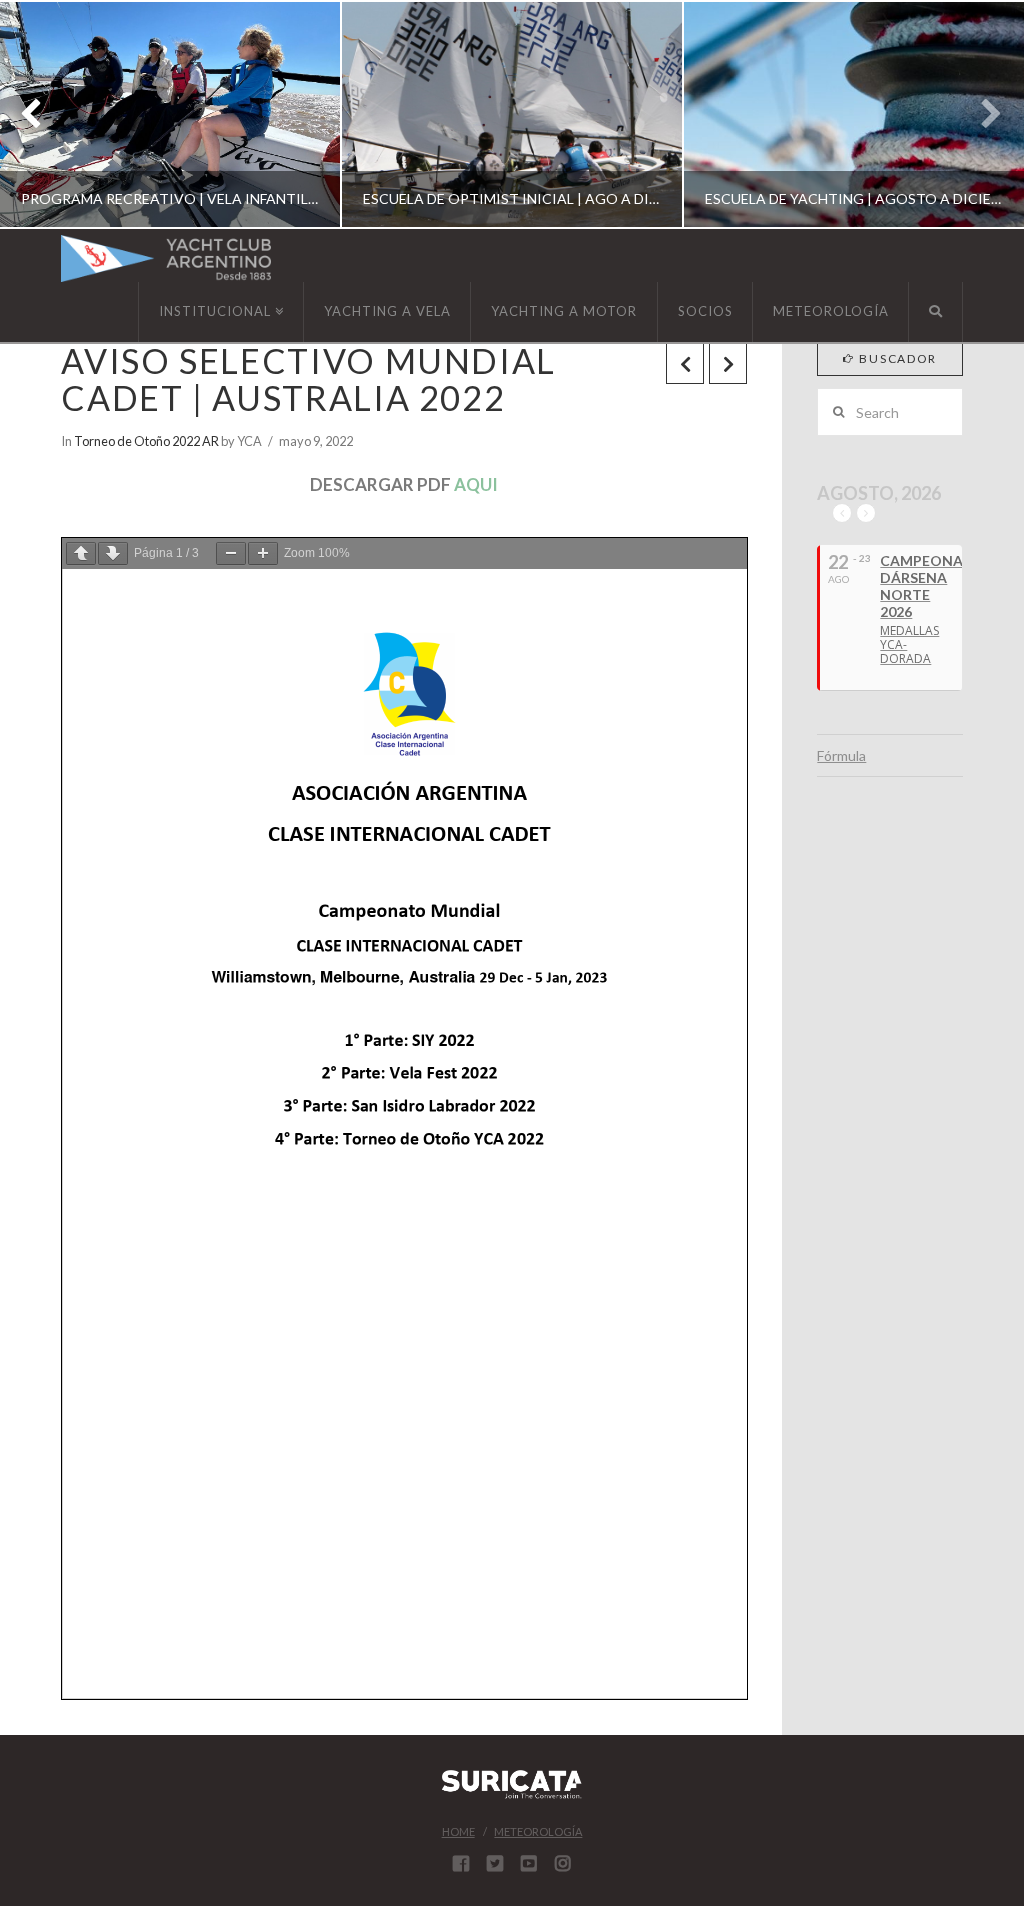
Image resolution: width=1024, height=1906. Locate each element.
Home (458, 1831)
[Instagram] (563, 1863)
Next (981, 114)
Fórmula (841, 755)
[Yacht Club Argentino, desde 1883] (166, 258)
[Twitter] (495, 1863)
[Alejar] (231, 553)
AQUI (476, 484)
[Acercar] (263, 553)
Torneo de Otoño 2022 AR (146, 441)
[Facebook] (461, 1863)
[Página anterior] (81, 553)
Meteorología (538, 1831)
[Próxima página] (113, 553)
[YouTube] (529, 1863)
